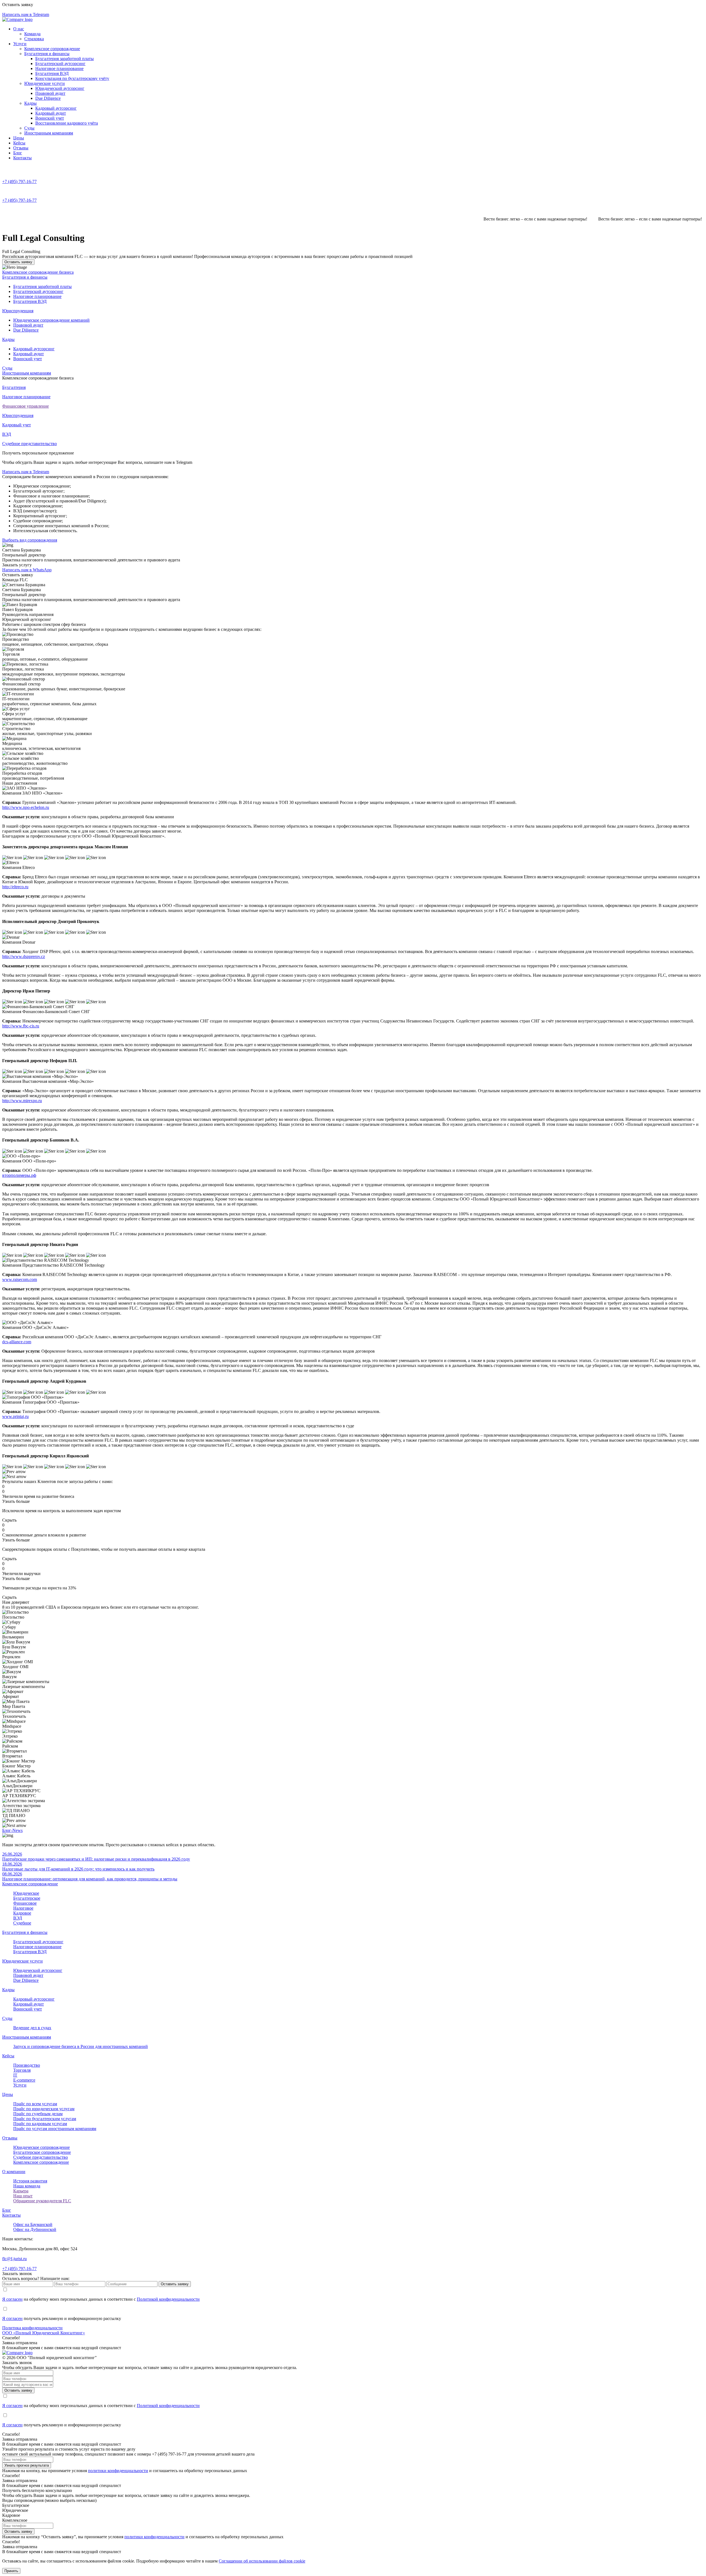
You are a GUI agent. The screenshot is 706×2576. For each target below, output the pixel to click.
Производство (27, 2065)
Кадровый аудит (51, 113)
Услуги (20, 44)
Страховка (34, 39)
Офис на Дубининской (35, 2229)
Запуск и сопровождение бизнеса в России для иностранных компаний (81, 2046)
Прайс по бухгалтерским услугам (45, 2119)
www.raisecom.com (20, 1279)
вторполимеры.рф (19, 1175)
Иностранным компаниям (49, 133)
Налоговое (23, 1908)
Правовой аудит (50, 93)
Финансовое (25, 1903)
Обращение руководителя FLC (42, 2201)
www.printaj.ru (15, 1416)
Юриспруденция (18, 311)
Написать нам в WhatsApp (27, 570)
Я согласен (12, 2299)
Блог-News (12, 1830)
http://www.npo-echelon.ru (26, 807)
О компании (14, 2172)
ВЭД (18, 1918)
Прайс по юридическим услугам (44, 2109)
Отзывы (21, 148)
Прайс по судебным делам (38, 2114)
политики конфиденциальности (118, 2471)
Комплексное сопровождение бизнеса (38, 272)
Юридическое (26, 1893)
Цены (19, 138)
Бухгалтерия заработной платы (65, 59)
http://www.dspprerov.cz (24, 956)
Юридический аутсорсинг (60, 88)
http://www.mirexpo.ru (22, 1101)
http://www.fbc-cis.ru (21, 1026)
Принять (11, 2571)
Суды (29, 128)
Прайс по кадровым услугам (40, 2124)
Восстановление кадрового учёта (67, 123)
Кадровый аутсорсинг (56, 108)
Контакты (22, 158)
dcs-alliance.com (17, 1342)
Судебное (22, 1923)
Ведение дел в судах (32, 2028)
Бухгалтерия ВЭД (52, 73)
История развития (30, 2181)
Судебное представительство (41, 2157)
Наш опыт (23, 2196)
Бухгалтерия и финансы (47, 54)
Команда (32, 34)
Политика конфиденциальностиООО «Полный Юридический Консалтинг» (44, 2330)
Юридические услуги (45, 83)
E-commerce (24, 2080)
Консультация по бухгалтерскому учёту (72, 78)
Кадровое (22, 1913)
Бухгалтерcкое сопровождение (42, 2152)
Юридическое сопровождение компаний (51, 320)
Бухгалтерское (27, 1898)
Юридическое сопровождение (42, 2147)
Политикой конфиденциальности (168, 2299)
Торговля (22, 2070)
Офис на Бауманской (33, 2224)
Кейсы (19, 143)
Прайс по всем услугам (35, 2104)
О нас (19, 29)
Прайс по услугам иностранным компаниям (55, 2129)
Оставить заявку (18, 262)
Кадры (30, 103)
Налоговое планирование (59, 68)
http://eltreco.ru (15, 887)
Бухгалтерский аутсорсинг (60, 64)
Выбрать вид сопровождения (30, 540)
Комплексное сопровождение (52, 49)
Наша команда (27, 2186)
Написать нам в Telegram (26, 472)
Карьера (21, 2191)
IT (15, 2075)
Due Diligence (48, 98)
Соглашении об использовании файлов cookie (262, 2561)
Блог (18, 153)
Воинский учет (50, 118)
